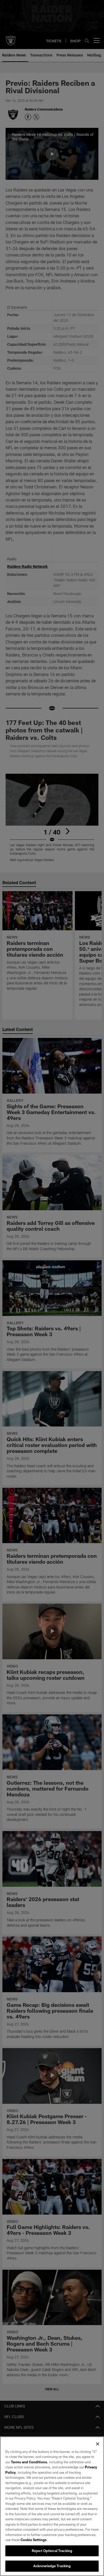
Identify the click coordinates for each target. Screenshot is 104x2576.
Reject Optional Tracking (52, 2551)
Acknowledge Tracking (52, 2566)
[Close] (98, 2444)
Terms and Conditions (29, 2462)
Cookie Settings (34, 2540)
